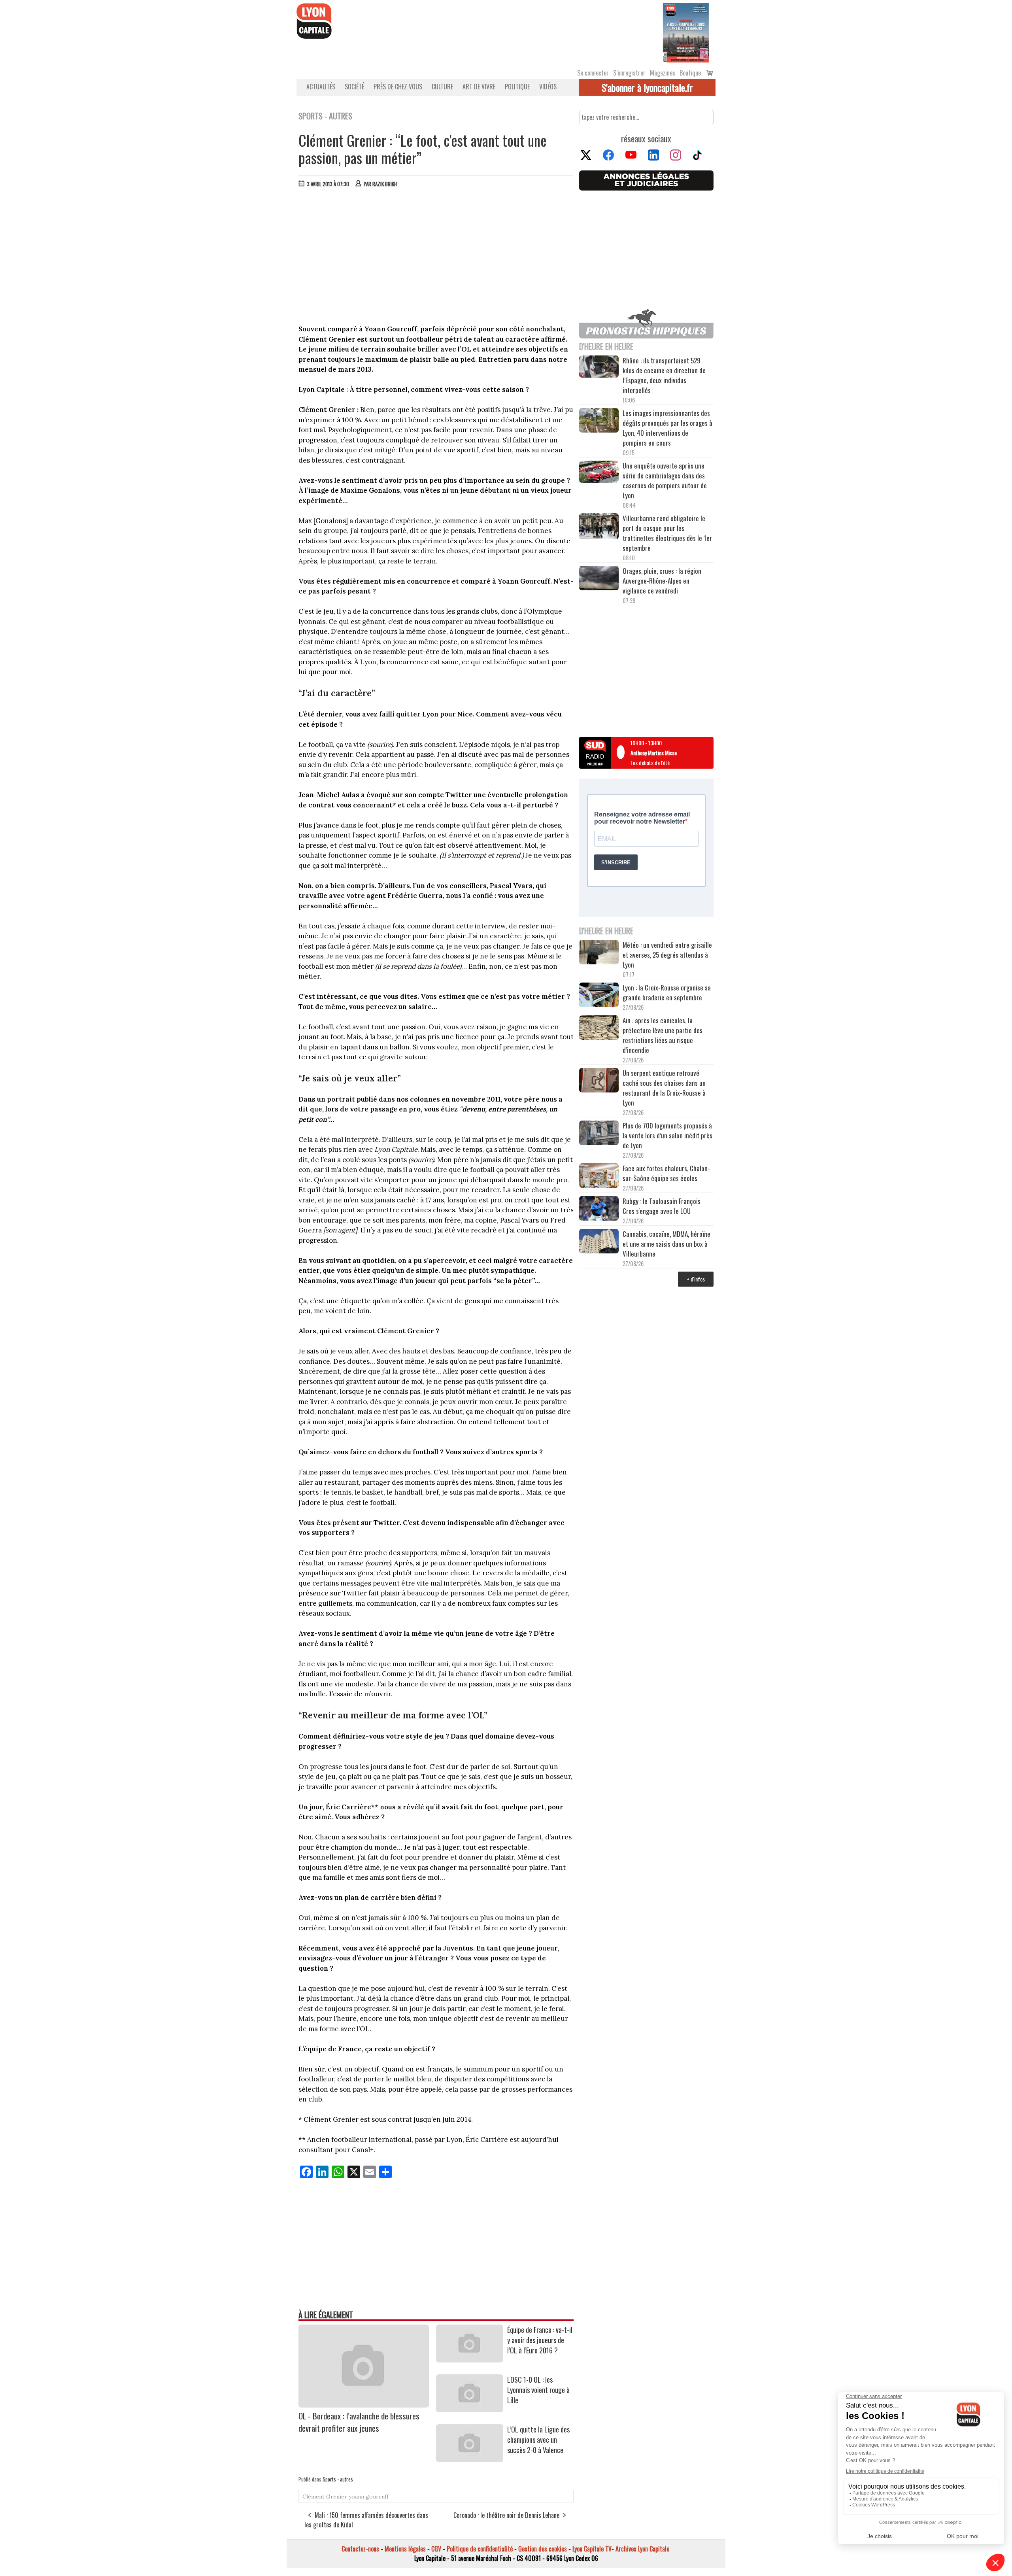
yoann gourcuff (369, 2497)
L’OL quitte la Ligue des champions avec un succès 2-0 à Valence (538, 2440)
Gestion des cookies (543, 2549)
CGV (436, 2549)
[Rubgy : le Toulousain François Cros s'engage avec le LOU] (599, 1209)
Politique (517, 87)
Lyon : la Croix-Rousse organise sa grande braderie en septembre (667, 992)
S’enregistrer (629, 73)
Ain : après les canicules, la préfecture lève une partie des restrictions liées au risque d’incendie (663, 1035)
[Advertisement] (436, 253)
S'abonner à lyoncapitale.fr (647, 87)
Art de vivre (479, 87)
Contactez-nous (360, 2549)
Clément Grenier (325, 2497)
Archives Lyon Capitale (642, 2549)
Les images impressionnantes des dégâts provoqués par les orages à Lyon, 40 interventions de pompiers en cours (667, 428)
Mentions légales (405, 2549)
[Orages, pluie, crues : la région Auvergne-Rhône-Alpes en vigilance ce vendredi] (599, 579)
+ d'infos (696, 1279)
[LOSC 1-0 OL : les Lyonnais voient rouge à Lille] (470, 2410)
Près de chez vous (398, 87)
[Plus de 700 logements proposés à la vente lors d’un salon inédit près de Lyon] (599, 1134)
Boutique (690, 73)
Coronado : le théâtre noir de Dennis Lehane (506, 2515)
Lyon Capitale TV (592, 2549)
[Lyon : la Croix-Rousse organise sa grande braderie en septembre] (599, 996)
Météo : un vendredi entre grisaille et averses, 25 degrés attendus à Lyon (667, 955)
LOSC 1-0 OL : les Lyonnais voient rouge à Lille (538, 2390)
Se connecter (593, 73)
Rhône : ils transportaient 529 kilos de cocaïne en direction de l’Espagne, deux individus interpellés (664, 375)
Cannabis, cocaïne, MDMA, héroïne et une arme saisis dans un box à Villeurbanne (666, 1244)
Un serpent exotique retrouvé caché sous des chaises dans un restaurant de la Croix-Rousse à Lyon (664, 1088)
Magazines (663, 73)
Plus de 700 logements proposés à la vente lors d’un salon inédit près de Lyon (667, 1135)
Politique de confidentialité (480, 2549)
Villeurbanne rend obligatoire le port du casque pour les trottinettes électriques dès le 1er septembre (667, 533)
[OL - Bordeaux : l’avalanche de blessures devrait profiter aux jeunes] (364, 2405)
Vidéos (548, 87)
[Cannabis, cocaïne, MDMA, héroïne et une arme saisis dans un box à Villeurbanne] (599, 1242)
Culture (442, 87)
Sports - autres (338, 2479)
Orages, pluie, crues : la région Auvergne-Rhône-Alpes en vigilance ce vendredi (662, 581)
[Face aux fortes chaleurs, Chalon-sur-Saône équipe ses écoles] (599, 1177)
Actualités (321, 87)
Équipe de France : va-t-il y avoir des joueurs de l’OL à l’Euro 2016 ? (540, 2340)
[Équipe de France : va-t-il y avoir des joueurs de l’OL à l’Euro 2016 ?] (470, 2360)
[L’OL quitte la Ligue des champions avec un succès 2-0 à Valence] (470, 2459)
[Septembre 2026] (686, 32)
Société (354, 87)
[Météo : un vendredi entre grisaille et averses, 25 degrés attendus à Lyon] (599, 953)
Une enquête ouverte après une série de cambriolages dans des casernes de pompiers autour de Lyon (665, 480)
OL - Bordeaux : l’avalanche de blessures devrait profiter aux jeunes (359, 2422)
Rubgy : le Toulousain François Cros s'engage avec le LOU (662, 1206)
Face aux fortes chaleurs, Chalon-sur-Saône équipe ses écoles (666, 1173)
